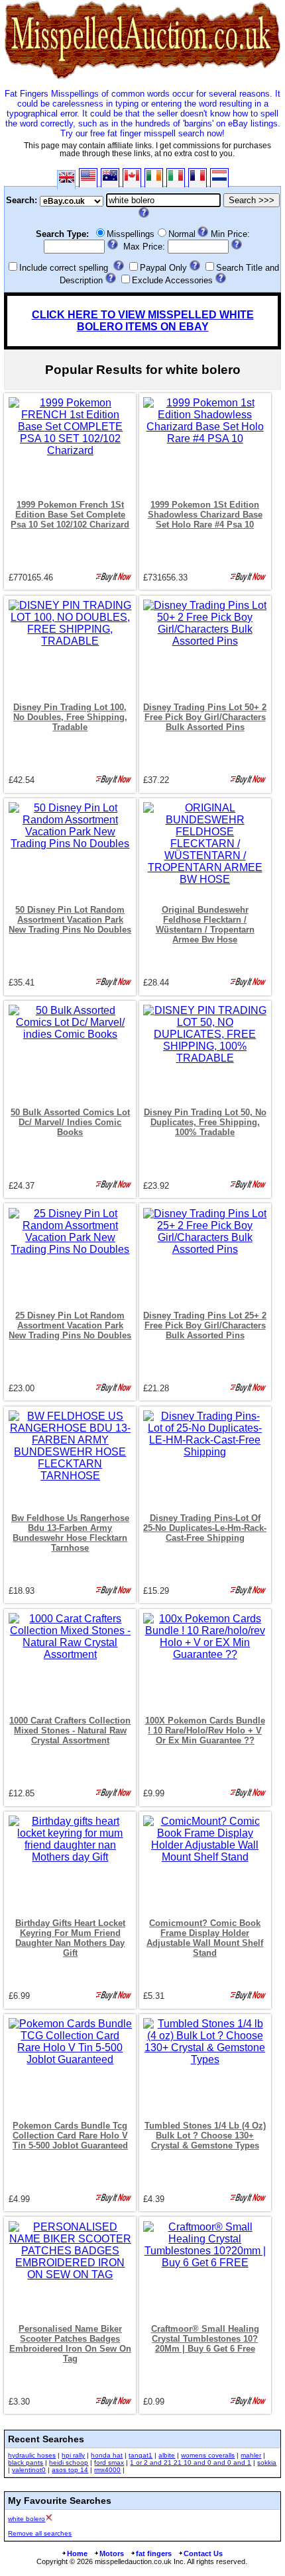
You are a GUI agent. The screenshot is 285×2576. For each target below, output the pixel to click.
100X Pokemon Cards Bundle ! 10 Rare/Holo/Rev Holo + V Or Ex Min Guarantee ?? (205, 1730)
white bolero (27, 2519)
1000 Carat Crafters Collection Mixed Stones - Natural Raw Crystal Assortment (70, 1730)
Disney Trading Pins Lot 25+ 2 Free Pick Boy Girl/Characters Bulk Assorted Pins (205, 1325)
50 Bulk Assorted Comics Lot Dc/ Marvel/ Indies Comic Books (70, 1122)
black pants (26, 2462)
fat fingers (154, 2553)
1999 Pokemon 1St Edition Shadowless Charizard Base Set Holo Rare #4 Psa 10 (205, 515)
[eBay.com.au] (110, 178)
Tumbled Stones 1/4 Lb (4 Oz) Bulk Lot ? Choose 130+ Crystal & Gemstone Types (205, 2136)
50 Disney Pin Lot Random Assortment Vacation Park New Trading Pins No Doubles (70, 920)
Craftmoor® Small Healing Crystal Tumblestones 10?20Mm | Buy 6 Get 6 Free (205, 2339)
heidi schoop (69, 2462)
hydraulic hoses (32, 2455)
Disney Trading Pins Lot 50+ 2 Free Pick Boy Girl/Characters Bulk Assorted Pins (205, 717)
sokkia (267, 2462)
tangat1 (141, 2455)
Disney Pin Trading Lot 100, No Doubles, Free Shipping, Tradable (70, 717)
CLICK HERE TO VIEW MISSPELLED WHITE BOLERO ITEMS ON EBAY (143, 321)
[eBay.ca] (132, 178)
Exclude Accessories (172, 280)
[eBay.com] (88, 178)
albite (167, 2455)
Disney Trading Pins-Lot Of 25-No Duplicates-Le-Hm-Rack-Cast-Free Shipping (205, 1528)
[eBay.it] (176, 178)
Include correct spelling (64, 268)
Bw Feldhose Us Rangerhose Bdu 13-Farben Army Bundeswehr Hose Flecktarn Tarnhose (70, 1533)
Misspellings (131, 234)
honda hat (107, 2455)
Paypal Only (163, 268)
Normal (182, 234)
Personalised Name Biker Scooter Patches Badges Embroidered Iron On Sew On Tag (70, 2344)
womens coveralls (208, 2455)
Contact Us (203, 2553)
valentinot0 (29, 2470)
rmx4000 (107, 2470)
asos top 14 (70, 2470)
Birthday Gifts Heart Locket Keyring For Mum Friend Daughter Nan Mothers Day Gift (70, 1938)
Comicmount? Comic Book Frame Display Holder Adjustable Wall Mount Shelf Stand (205, 1938)
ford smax (109, 2462)
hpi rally (73, 2455)
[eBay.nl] (219, 178)
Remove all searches (40, 2533)
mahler (251, 2455)
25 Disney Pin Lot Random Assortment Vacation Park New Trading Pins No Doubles (70, 1325)
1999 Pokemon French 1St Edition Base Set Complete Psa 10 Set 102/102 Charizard (70, 515)
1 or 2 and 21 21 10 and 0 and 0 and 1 (191, 2462)
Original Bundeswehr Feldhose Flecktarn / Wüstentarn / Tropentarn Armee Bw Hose (205, 925)
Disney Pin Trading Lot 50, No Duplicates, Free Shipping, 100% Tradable (205, 1122)
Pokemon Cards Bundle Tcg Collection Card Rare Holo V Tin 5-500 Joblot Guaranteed (70, 2136)
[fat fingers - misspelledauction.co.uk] (142, 79)
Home (77, 2553)
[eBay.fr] (198, 178)
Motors (112, 2553)
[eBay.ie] (154, 178)
